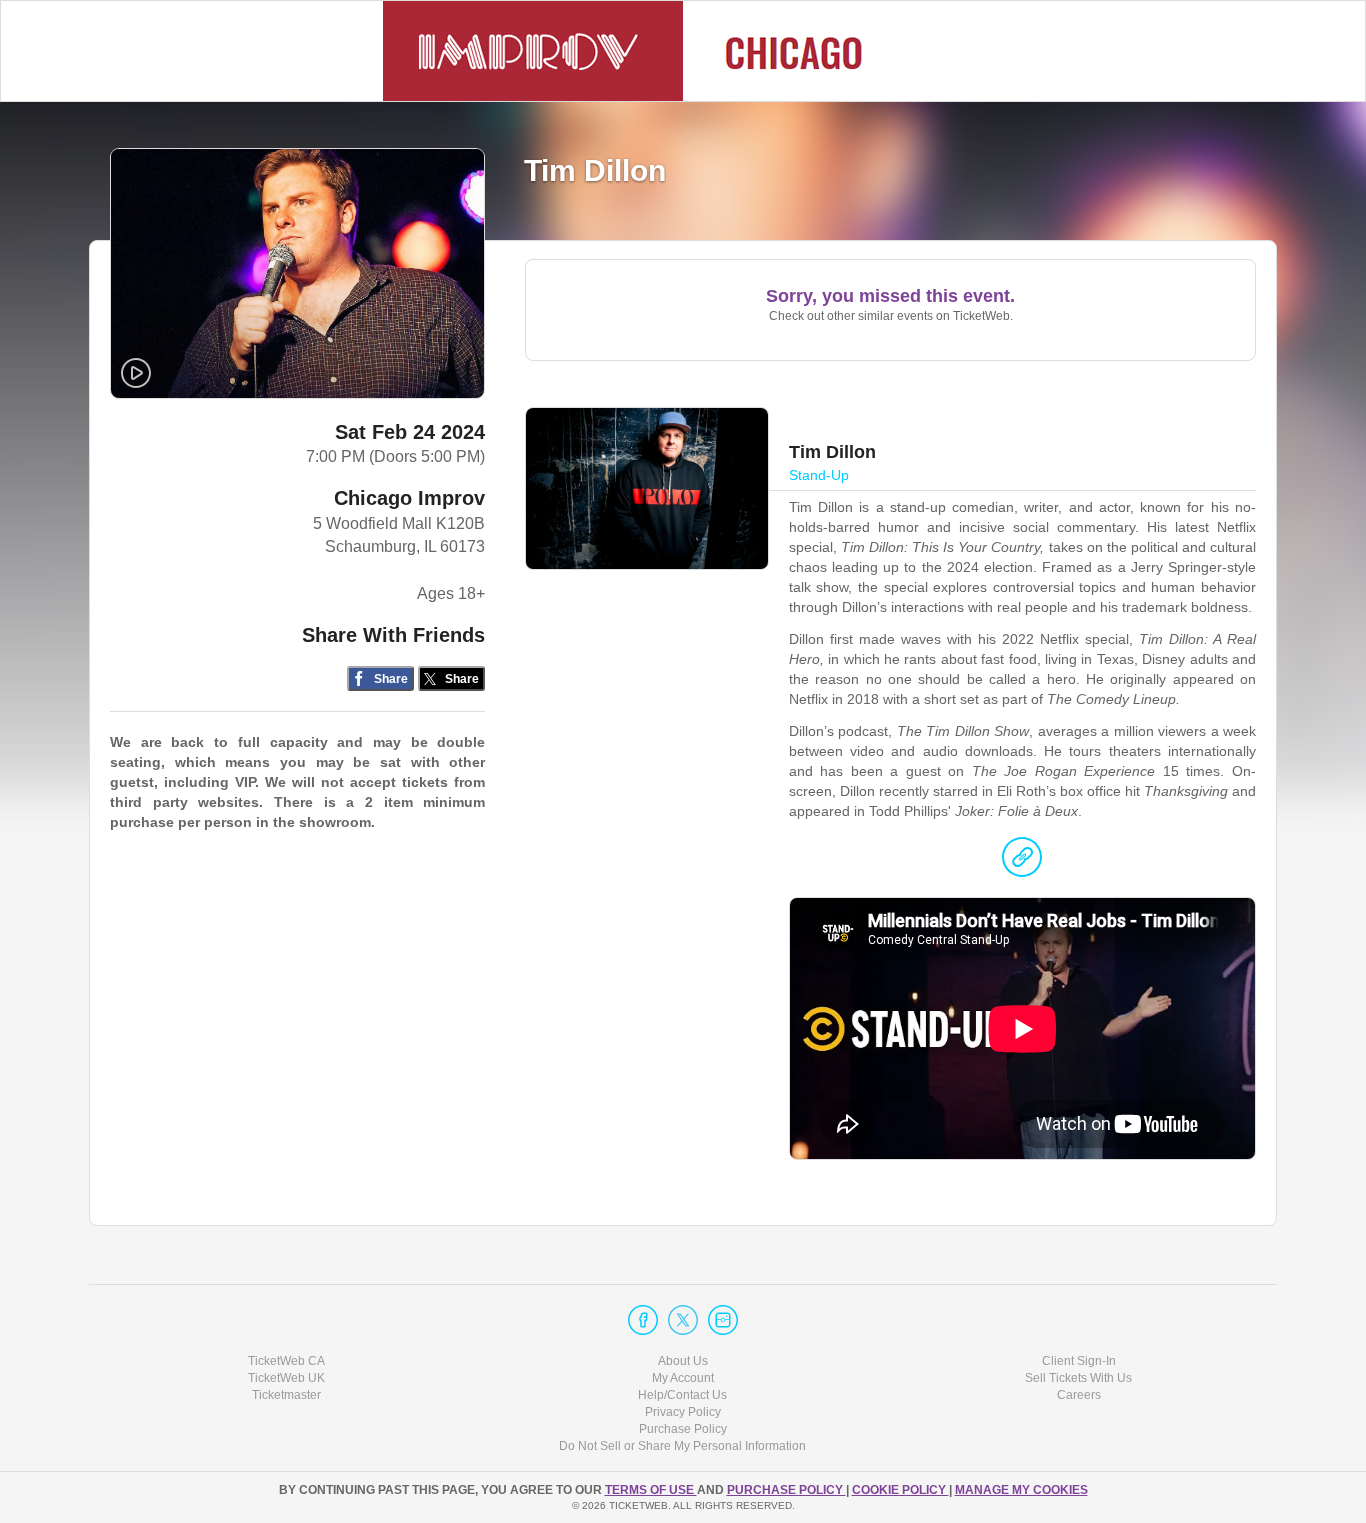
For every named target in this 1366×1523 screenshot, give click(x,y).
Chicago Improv (409, 498)
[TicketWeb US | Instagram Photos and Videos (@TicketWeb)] (723, 1320)
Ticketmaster (286, 1395)
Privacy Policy (683, 1412)
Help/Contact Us (682, 1395)
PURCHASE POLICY (786, 1490)
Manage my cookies (1021, 1490)
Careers (1079, 1395)
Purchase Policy (683, 1429)
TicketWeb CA (286, 1361)
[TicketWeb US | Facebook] (643, 1320)
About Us (683, 1361)
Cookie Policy (900, 1490)
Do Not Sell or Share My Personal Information (682, 1446)
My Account (683, 1378)
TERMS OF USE (651, 1490)
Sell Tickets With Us (1078, 1378)
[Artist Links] (1022, 862)
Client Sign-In (1079, 1361)
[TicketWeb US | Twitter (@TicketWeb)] (683, 1320)
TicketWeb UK (286, 1378)
